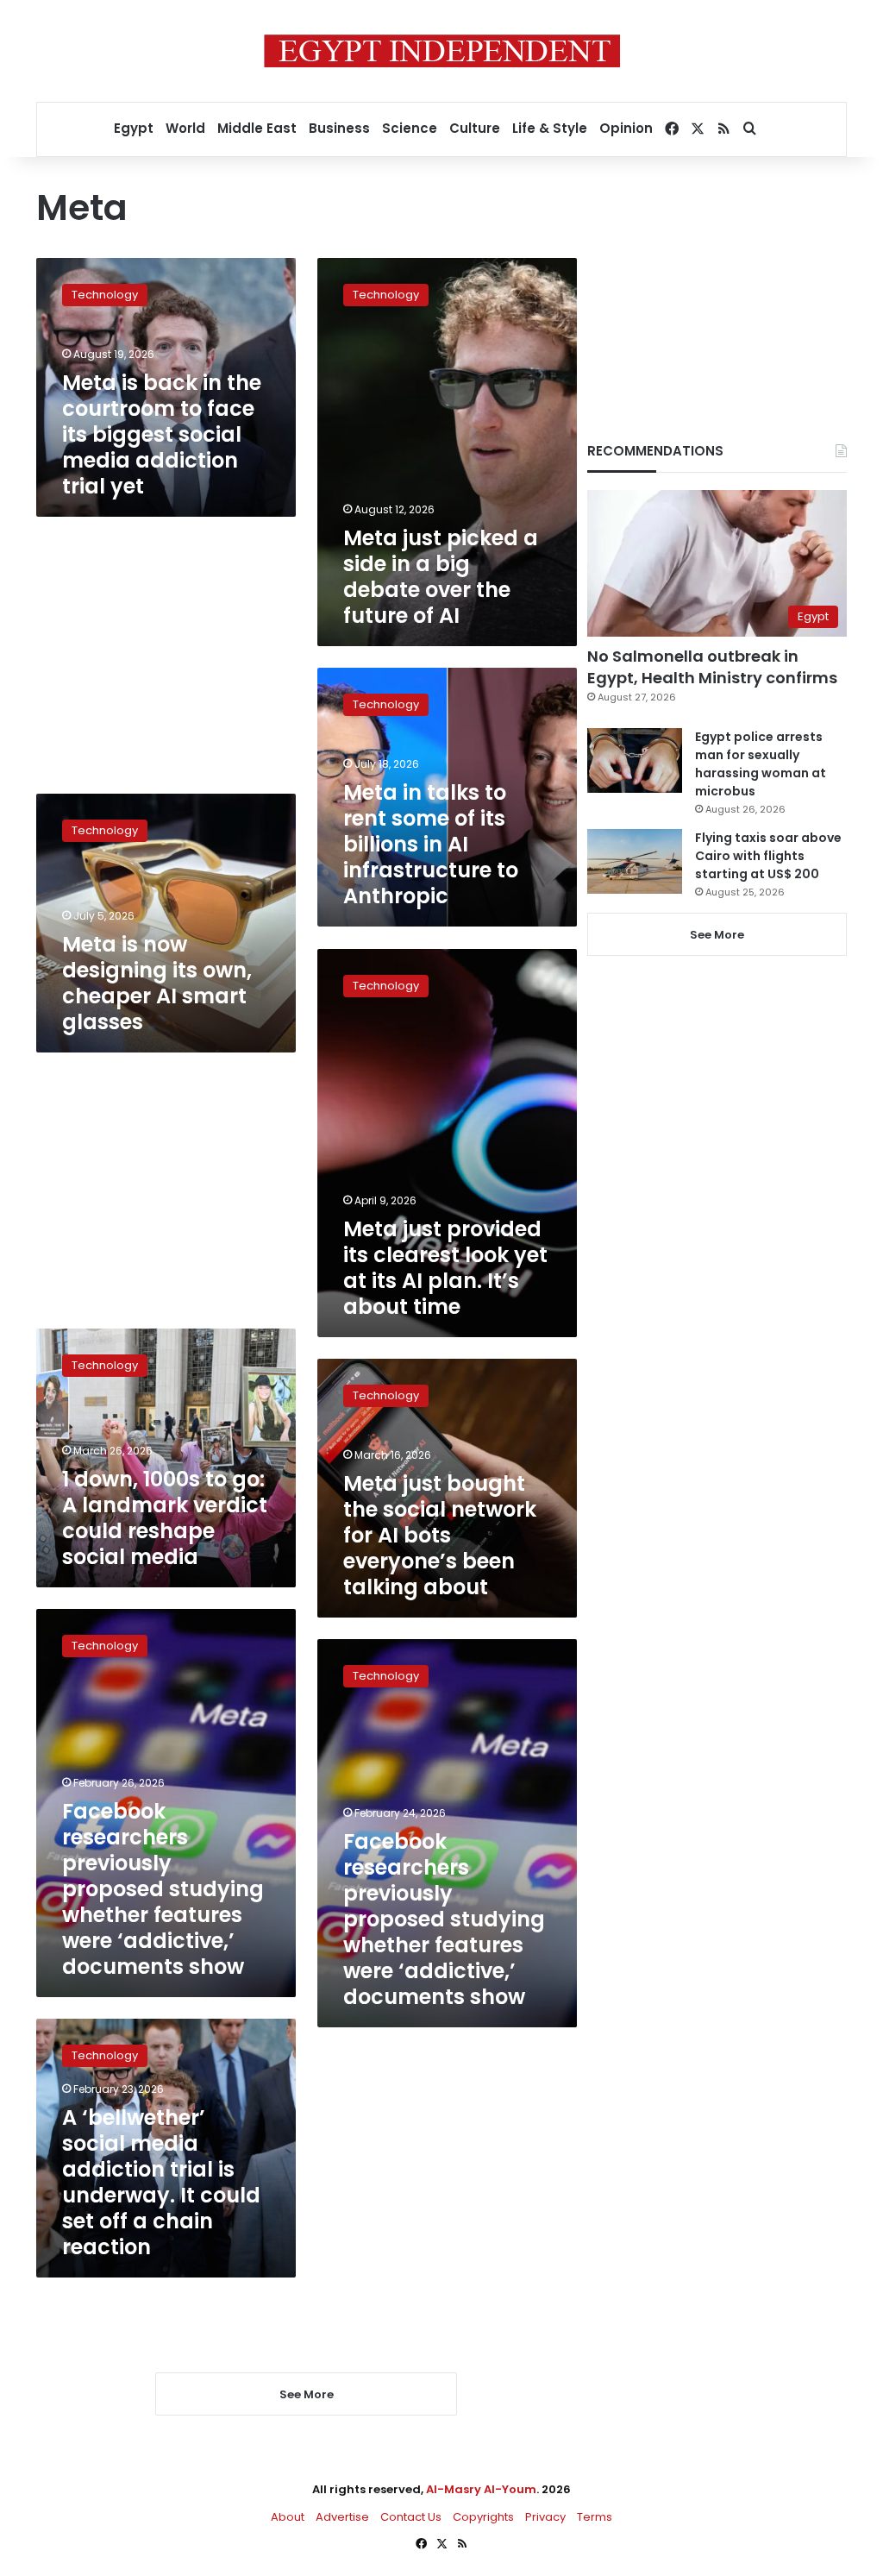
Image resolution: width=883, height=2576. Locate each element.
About (288, 2517)
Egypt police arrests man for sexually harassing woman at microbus (761, 764)
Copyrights (483, 2517)
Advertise (342, 2517)
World (185, 128)
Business (339, 128)
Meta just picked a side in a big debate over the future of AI (441, 577)
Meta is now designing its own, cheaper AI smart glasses (157, 983)
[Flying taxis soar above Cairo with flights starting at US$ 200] (635, 861)
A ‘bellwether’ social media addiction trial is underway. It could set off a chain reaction (161, 2182)
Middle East (257, 128)
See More (717, 935)
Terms (595, 2517)
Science (410, 128)
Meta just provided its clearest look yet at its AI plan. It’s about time (445, 1268)
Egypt (134, 128)
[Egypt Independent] (442, 51)
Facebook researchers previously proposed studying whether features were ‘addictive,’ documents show (163, 1889)
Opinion (626, 128)
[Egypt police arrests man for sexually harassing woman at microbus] (635, 760)
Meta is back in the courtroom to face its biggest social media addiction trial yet (162, 434)
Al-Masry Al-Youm (481, 2489)
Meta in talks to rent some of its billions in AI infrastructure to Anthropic (431, 844)
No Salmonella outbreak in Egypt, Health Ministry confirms (712, 667)
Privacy (545, 2517)
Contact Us (411, 2517)
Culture (475, 128)
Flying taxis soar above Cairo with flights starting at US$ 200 (768, 856)
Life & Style (550, 128)
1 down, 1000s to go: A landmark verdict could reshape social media (165, 1518)
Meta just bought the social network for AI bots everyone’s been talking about (440, 1535)
